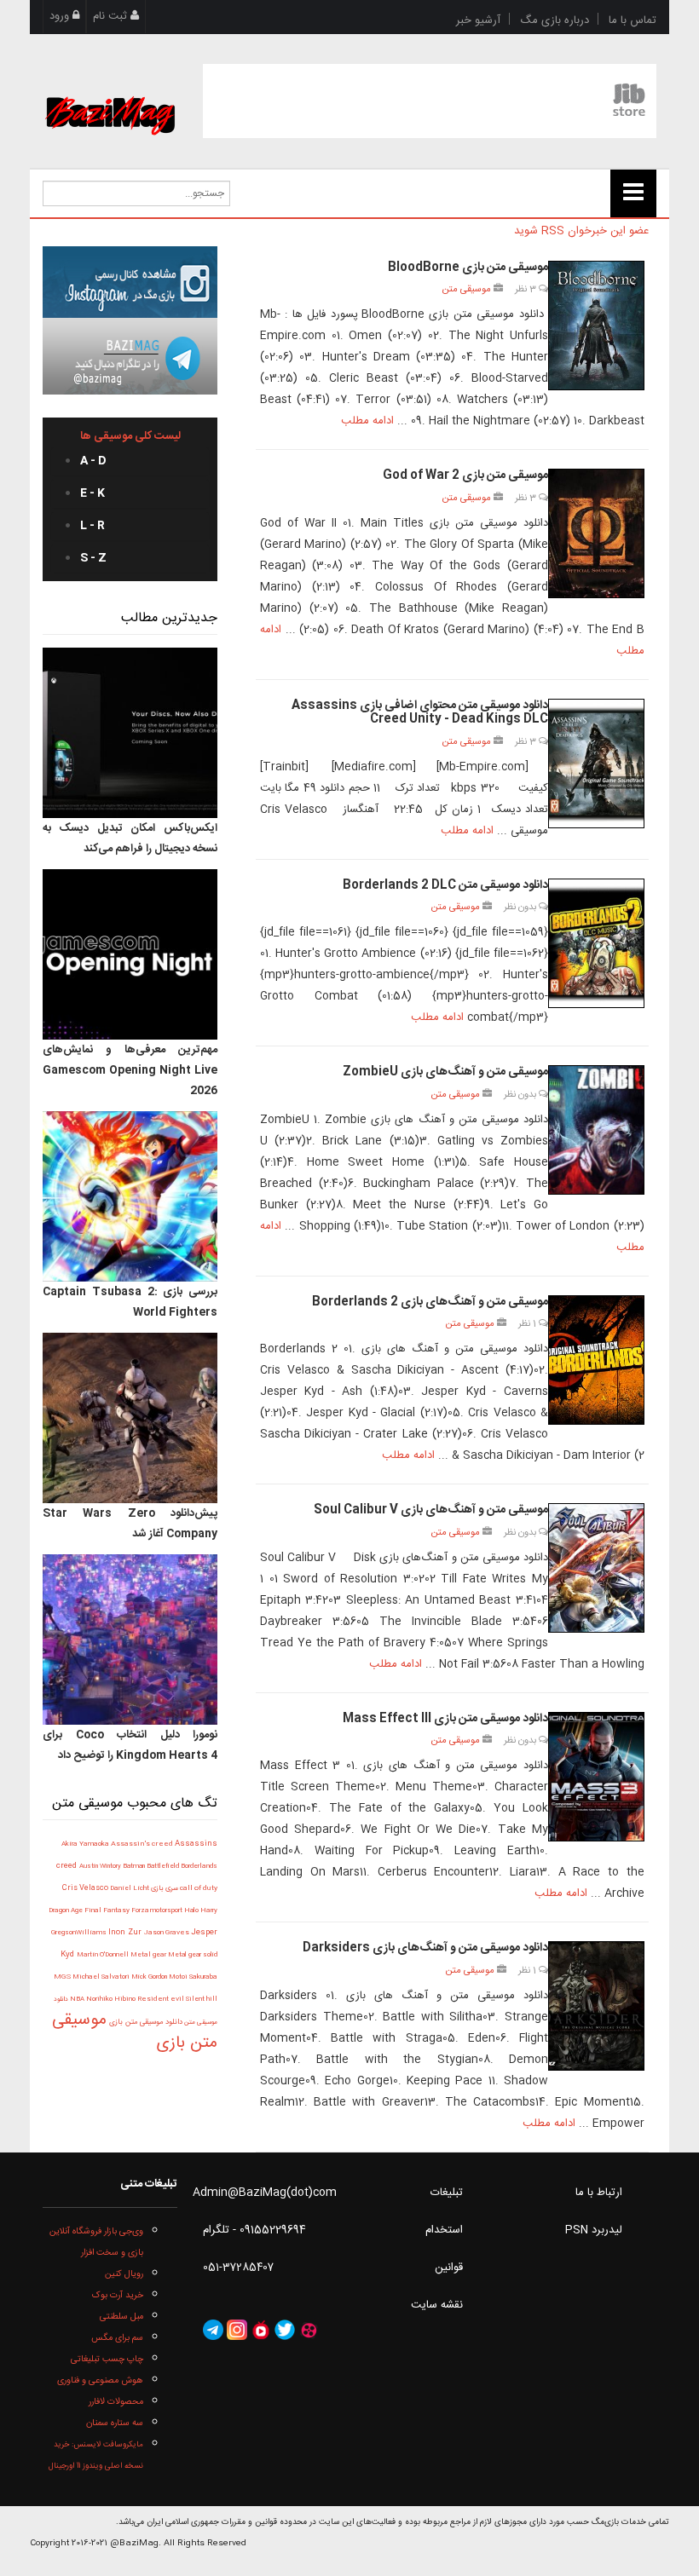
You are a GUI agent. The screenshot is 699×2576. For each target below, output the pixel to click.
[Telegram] (213, 2331)
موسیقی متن (466, 289)
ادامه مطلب (367, 421)
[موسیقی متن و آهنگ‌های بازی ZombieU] (596, 1130)
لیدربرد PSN (594, 2230)
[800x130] (430, 101)
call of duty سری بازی (183, 1888)
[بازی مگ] (110, 95)
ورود (61, 16)
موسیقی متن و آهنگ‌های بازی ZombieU (445, 1072)
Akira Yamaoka (86, 1844)
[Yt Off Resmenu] (633, 193)
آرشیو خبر (478, 20)
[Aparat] (309, 2331)
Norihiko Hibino (112, 2000)
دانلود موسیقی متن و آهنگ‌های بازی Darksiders (425, 1948)
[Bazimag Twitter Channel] (285, 2331)
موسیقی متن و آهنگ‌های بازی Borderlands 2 (430, 1302)
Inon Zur (126, 1933)
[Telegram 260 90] (130, 356)
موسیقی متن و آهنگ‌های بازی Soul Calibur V (431, 1510)
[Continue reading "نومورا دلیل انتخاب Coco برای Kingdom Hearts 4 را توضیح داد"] (130, 1640)
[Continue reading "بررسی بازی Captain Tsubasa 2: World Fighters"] (130, 1196)
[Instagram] (237, 2331)
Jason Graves (168, 1933)
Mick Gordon (150, 1977)
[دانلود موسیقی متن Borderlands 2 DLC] (596, 943)
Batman (135, 1866)
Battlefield (164, 1866)
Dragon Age (66, 1911)
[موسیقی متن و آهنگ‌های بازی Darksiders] (596, 2006)
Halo (192, 1910)
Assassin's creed (143, 1844)
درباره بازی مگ (555, 20)
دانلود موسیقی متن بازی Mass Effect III (445, 1719)
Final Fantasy (108, 1911)
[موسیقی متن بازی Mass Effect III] (596, 1777)
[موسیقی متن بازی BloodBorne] (596, 326)
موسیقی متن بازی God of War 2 (465, 475)
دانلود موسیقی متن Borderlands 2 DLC (445, 885)
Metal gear (149, 1955)
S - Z (93, 558)
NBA (78, 1999)
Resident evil (162, 2000)
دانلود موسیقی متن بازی (144, 2022)
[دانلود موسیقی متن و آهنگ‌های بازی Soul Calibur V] (596, 1568)
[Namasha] (261, 2331)
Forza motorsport (158, 1910)
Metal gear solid (193, 1955)
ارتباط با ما (599, 2193)
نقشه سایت (437, 2305)
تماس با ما (633, 20)
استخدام (444, 2230)
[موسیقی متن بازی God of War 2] (596, 533)
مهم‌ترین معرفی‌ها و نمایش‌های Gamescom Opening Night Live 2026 (130, 1070)
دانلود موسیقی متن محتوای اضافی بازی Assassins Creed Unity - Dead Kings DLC (420, 713)
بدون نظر (521, 907)
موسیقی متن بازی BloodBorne (468, 268)
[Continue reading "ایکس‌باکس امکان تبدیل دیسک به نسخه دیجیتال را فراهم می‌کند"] (130, 733)
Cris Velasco (86, 1888)
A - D (93, 461)
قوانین (449, 2268)
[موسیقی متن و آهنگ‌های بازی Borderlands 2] (596, 1360)
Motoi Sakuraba (193, 1977)
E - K (92, 493)
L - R (92, 526)
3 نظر (527, 289)
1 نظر (529, 1324)
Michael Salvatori (102, 1977)
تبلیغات (447, 2193)
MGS (63, 1977)
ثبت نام (112, 16)
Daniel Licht (130, 1889)
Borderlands (199, 1867)
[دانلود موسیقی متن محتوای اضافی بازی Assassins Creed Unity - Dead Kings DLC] (596, 764)
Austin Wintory (101, 1866)
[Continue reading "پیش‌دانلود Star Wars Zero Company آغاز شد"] (130, 1418)
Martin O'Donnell (104, 1955)
